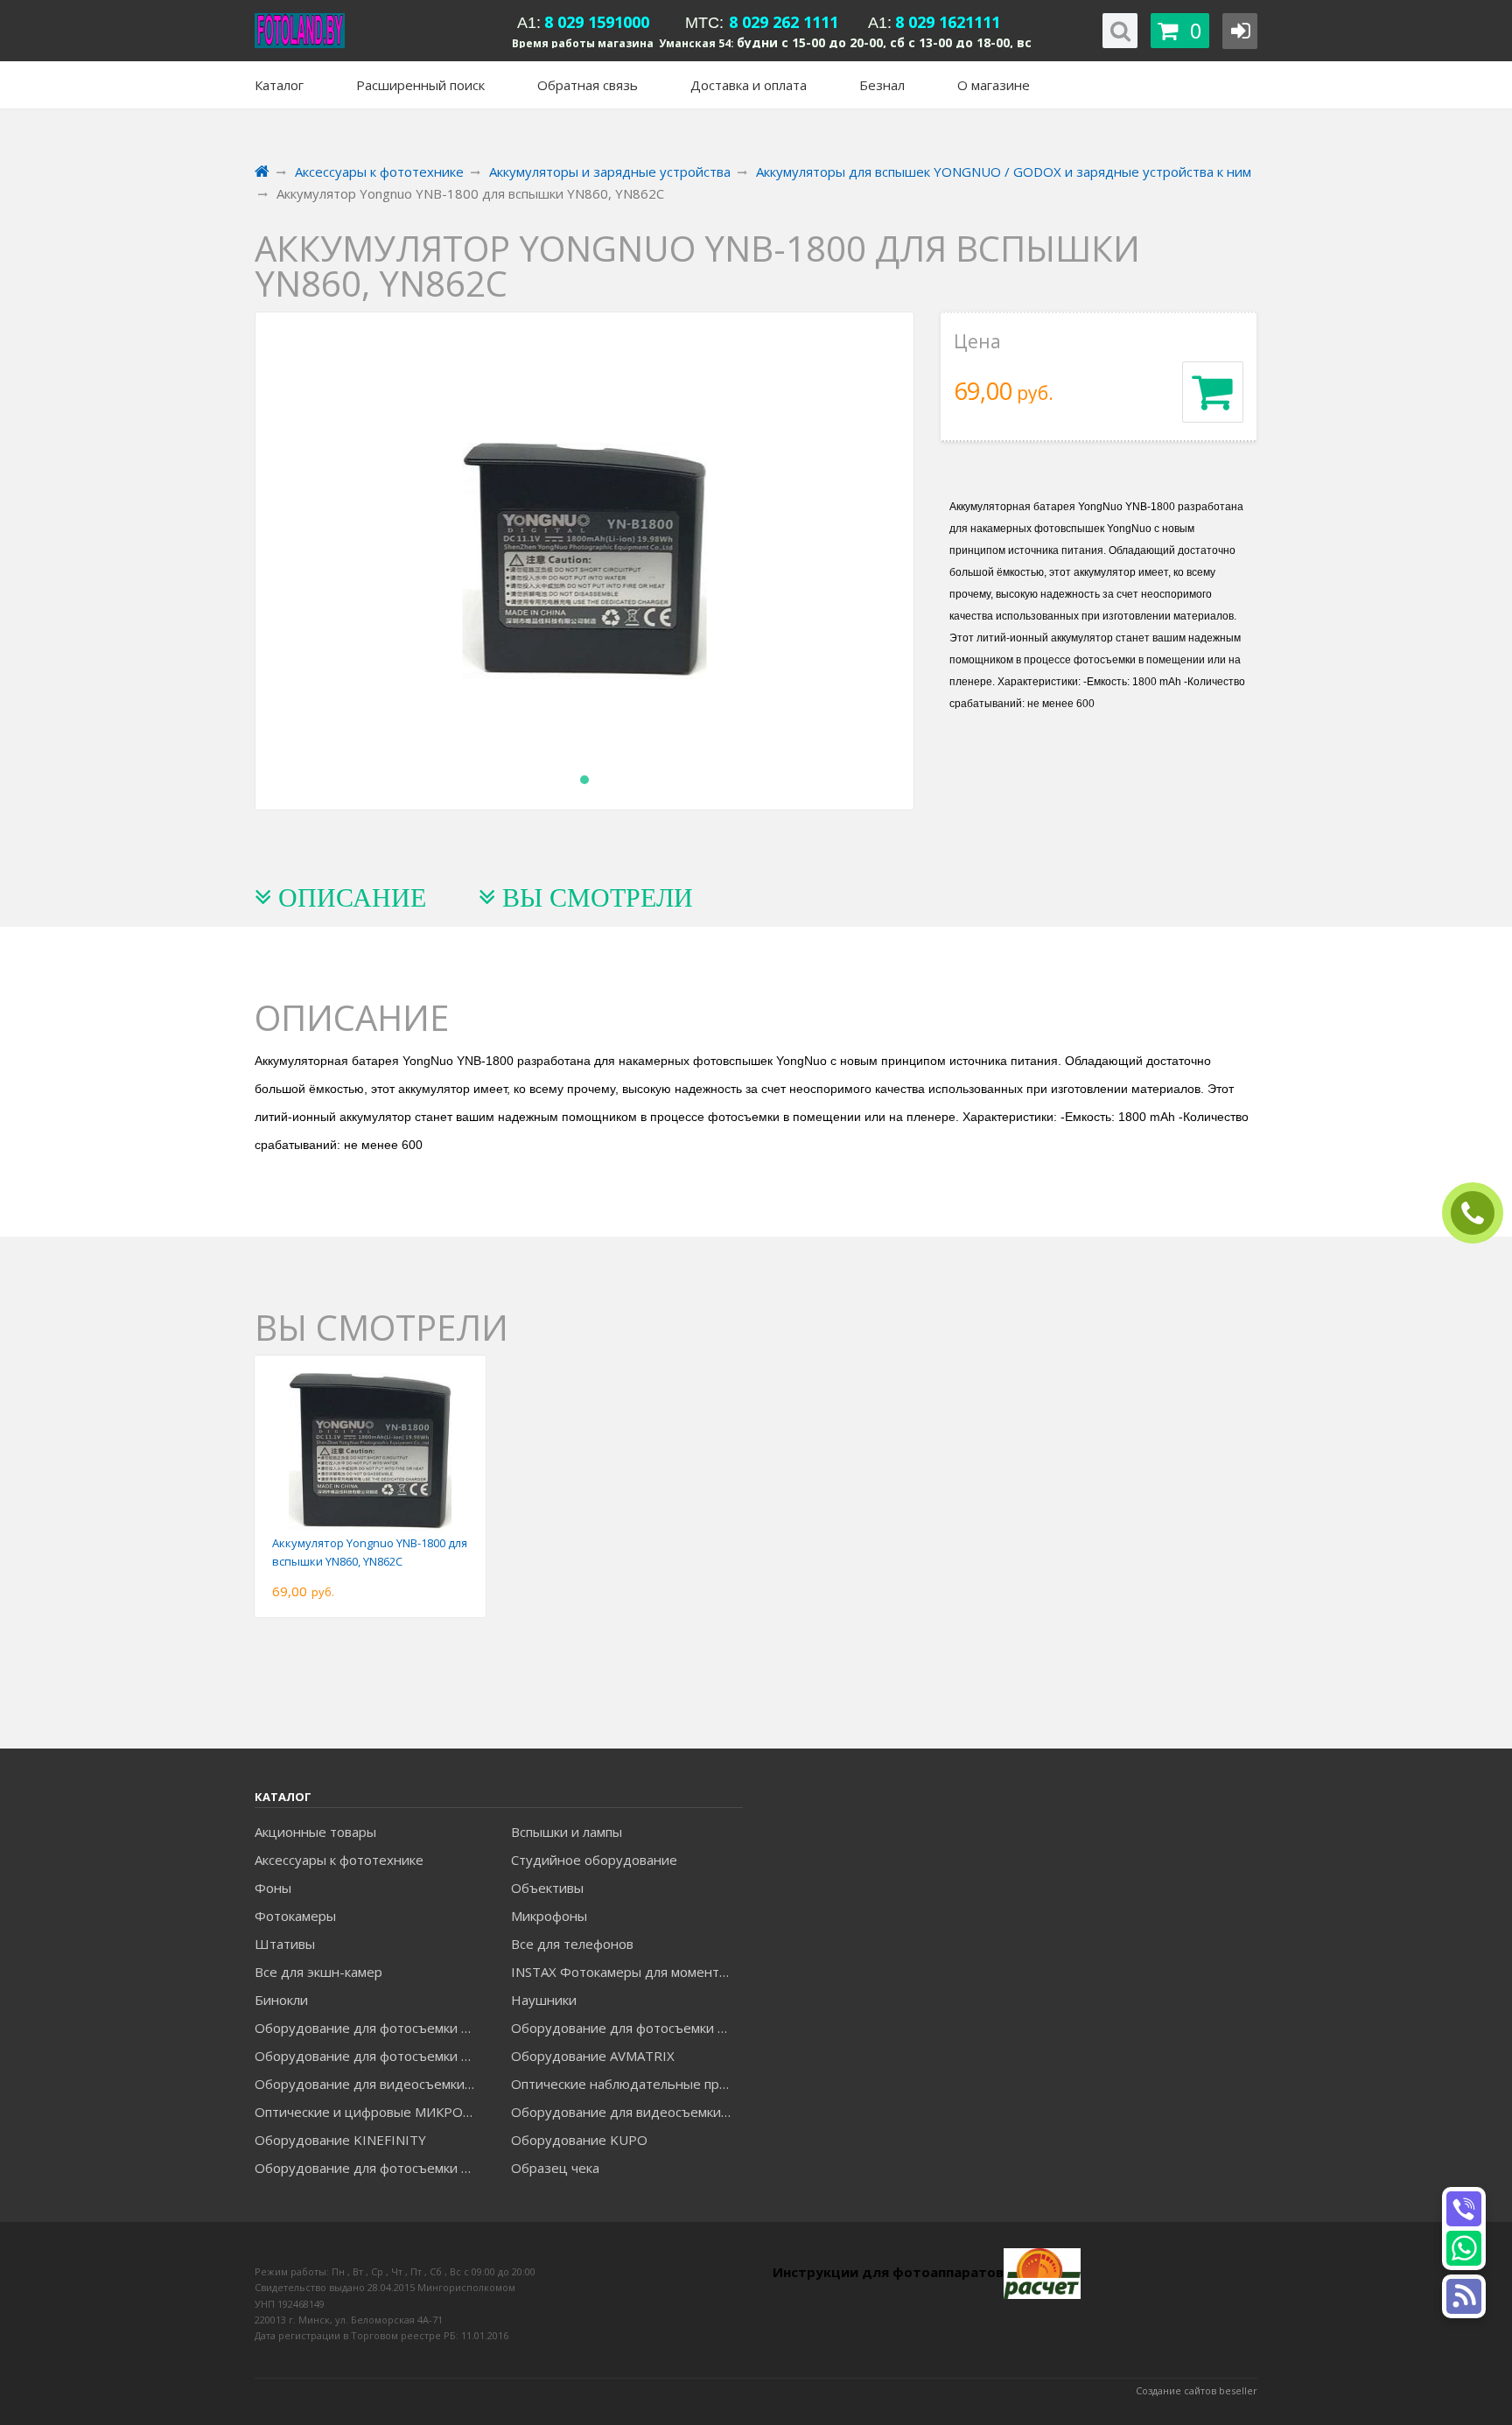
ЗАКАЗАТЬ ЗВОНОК (1480, 1213)
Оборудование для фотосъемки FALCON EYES (370, 2028)
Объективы (547, 1888)
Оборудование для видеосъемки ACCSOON (626, 2112)
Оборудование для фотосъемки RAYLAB (370, 2168)
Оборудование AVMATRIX (593, 2056)
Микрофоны (549, 1916)
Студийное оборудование (594, 1860)
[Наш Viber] (1464, 2209)
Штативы (285, 1944)
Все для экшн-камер (318, 1972)
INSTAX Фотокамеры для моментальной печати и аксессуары (626, 1972)
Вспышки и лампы (567, 1832)
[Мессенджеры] (1464, 2296)
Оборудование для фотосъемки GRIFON (370, 2056)
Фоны (273, 1888)
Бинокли (281, 2000)
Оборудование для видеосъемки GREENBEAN (370, 2084)
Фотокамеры (295, 1916)
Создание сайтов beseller (1197, 2390)
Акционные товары (315, 1832)
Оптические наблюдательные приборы (626, 2084)
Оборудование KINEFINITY (340, 2140)
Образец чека (555, 2168)
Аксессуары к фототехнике (339, 1860)
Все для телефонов (572, 1944)
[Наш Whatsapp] (1464, 2248)
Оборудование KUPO (579, 2140)
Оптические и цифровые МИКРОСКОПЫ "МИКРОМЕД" (370, 2112)
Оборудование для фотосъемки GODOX (626, 2028)
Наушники (544, 2000)
